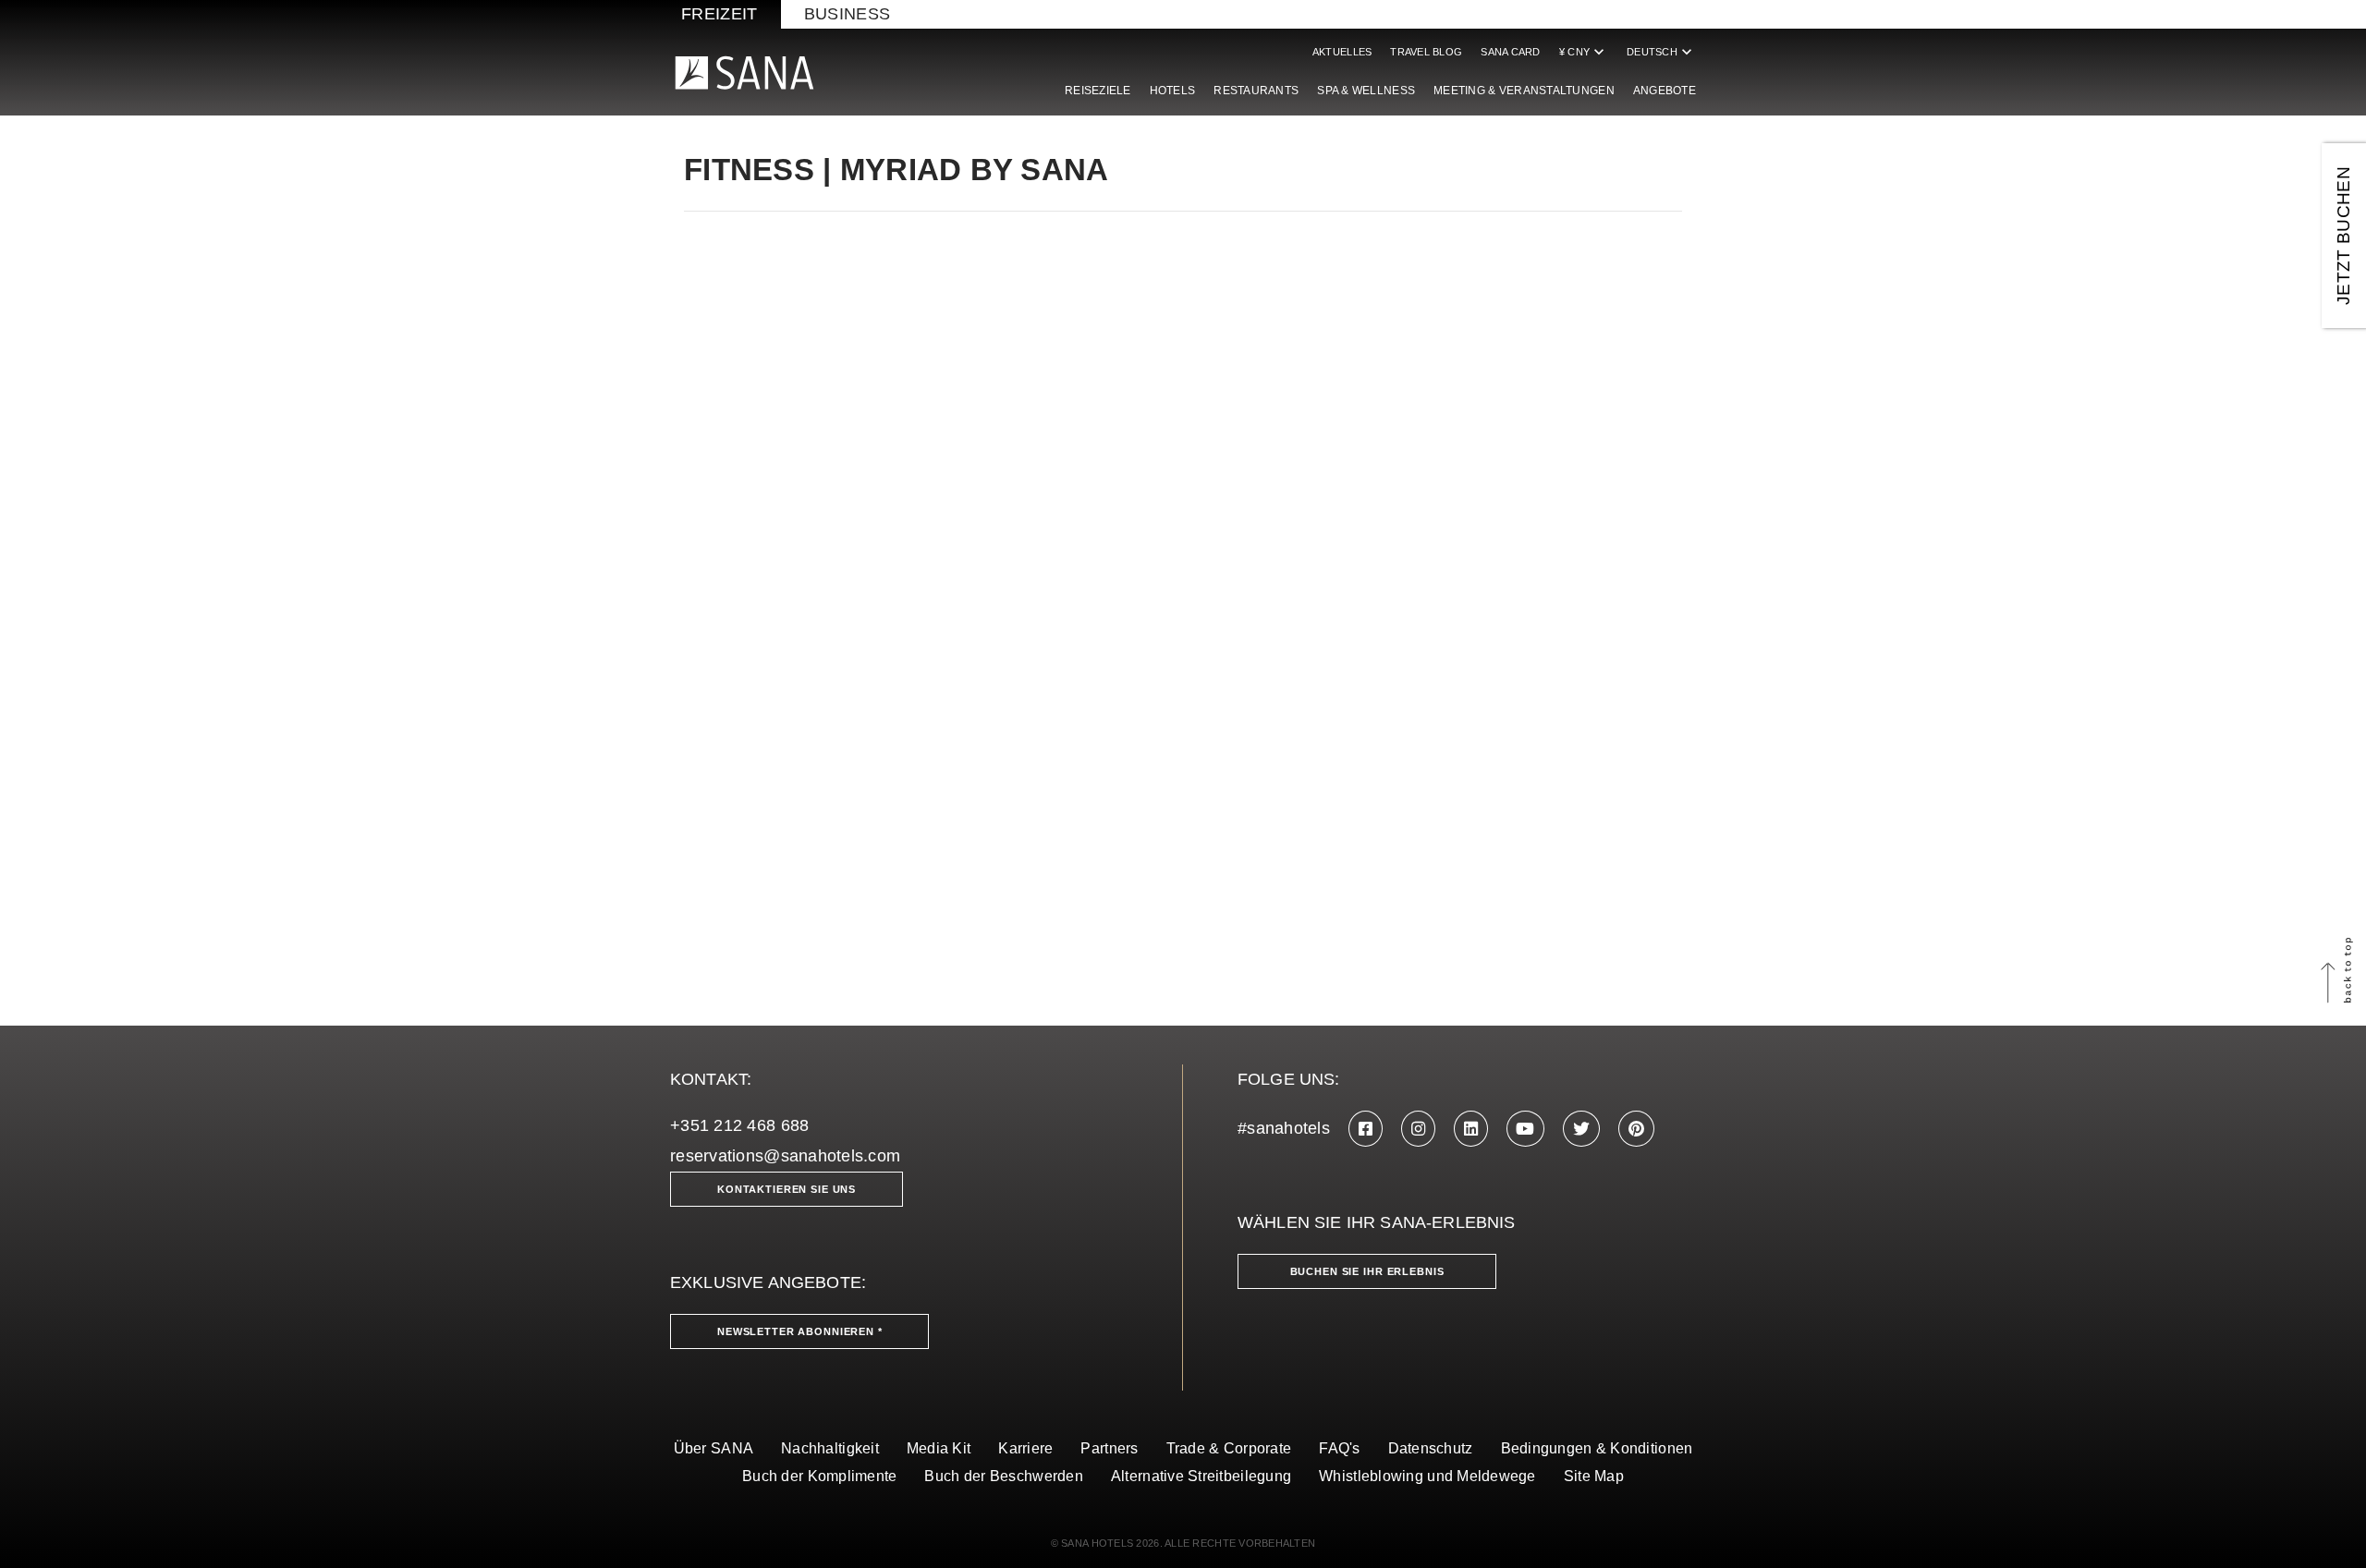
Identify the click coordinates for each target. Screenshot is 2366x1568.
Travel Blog (1426, 52)
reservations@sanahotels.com (785, 1156)
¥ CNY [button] (1584, 52)
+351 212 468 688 (739, 1125)
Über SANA (713, 1448)
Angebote (1665, 91)
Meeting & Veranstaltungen (1524, 91)
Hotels (1173, 91)
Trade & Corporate (1229, 1448)
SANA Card (1510, 52)
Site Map (1594, 1476)
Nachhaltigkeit (830, 1448)
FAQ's (1339, 1448)
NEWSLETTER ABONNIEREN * (800, 1331)
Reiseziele (1098, 91)
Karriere (1025, 1448)
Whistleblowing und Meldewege (1427, 1476)
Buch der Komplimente (819, 1476)
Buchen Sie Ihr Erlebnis (1367, 1271)
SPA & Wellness (1366, 91)
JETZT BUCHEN (2343, 236)
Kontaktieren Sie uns (787, 1189)
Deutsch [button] (1661, 52)
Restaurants (1256, 91)
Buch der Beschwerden (1003, 1476)
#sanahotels (1284, 1128)
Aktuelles (1342, 52)
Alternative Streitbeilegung (1201, 1476)
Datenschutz (1431, 1448)
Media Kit (939, 1448)
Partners (1109, 1448)
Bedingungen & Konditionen (1597, 1448)
